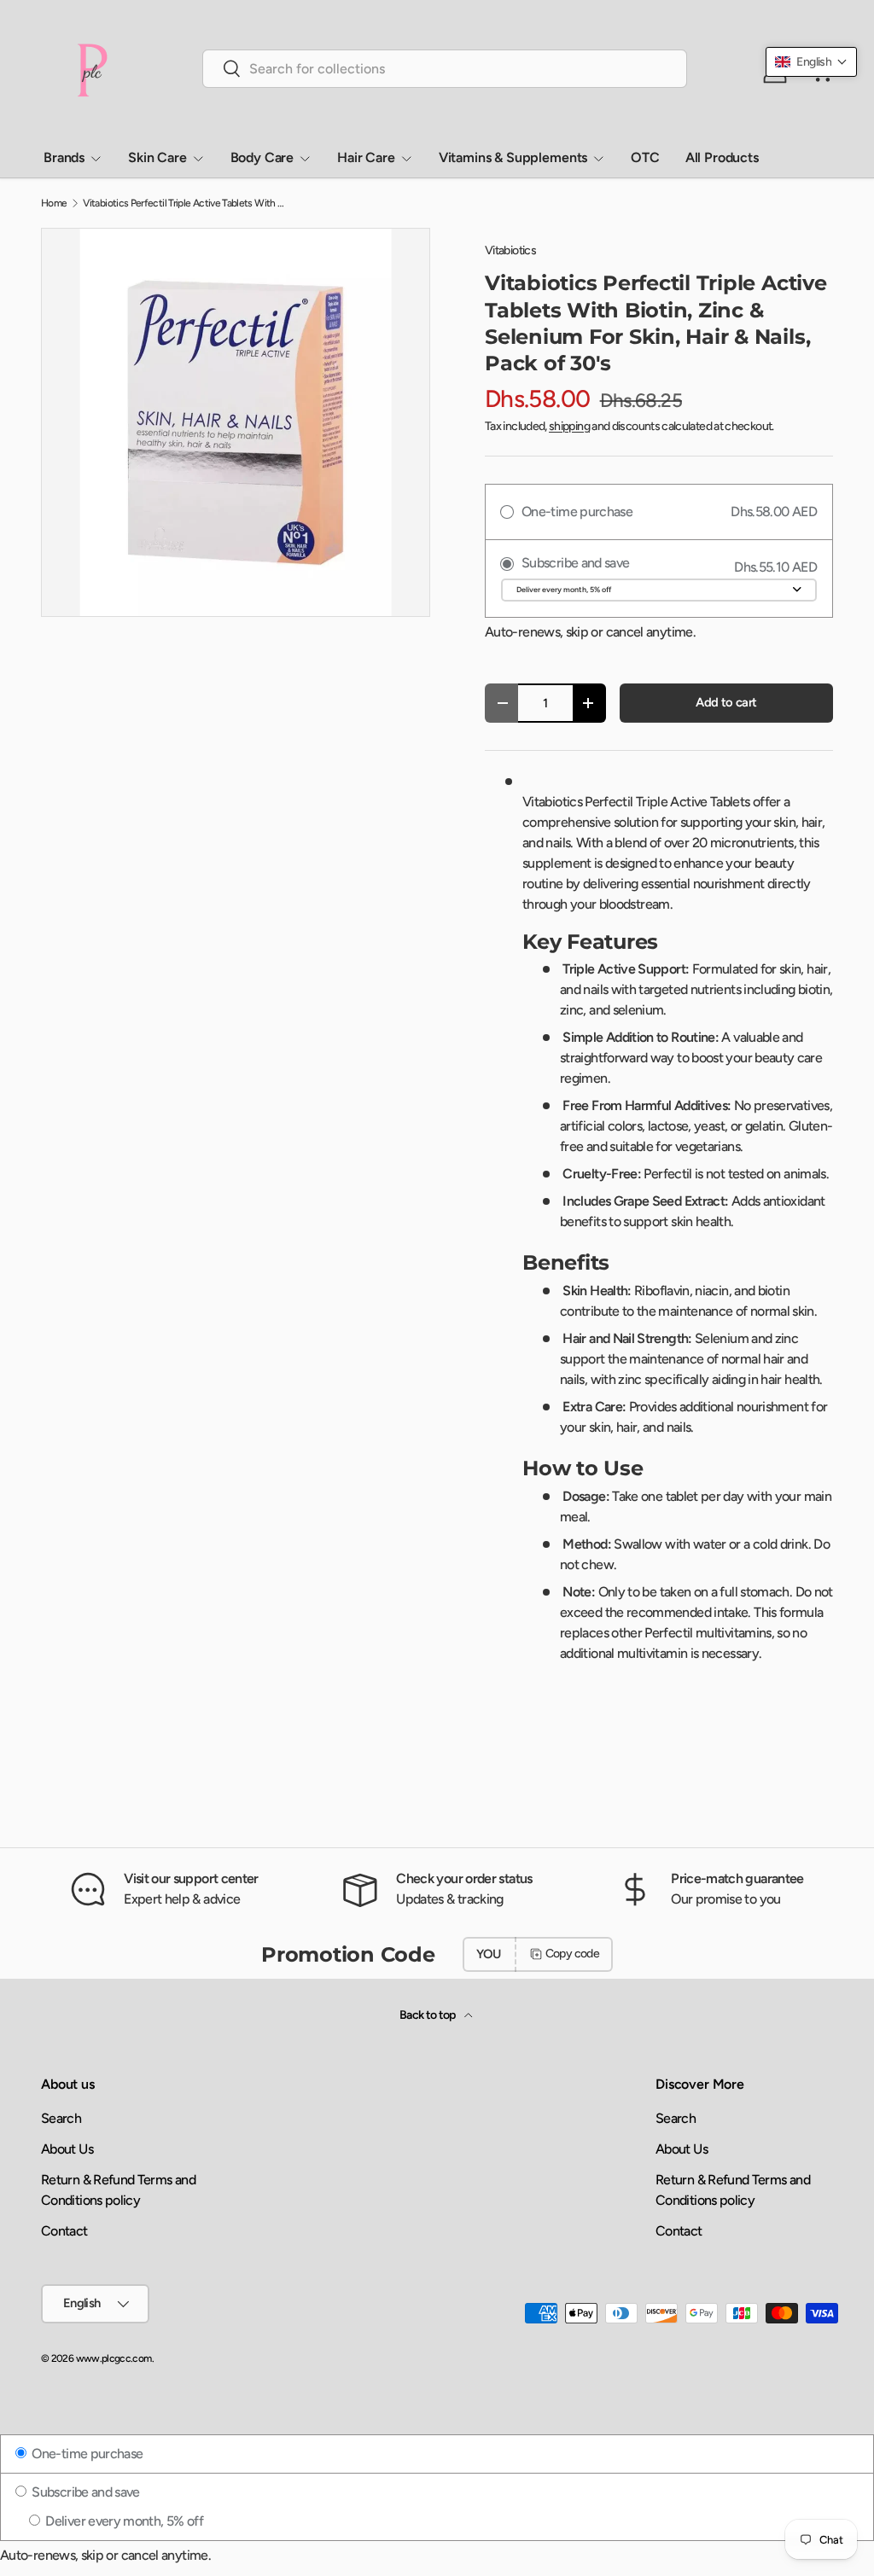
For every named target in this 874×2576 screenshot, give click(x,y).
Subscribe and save (84, 2492)
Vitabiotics (510, 250)
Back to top (428, 2015)
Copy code (572, 1954)
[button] (811, 62)
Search (61, 2118)
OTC (645, 157)
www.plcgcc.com (114, 2358)
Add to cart (726, 702)
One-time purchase (86, 2454)
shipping (569, 426)
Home (54, 203)
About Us (67, 2149)
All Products (722, 157)
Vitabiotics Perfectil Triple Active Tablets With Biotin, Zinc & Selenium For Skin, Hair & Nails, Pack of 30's (185, 203)
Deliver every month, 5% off (123, 2521)
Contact (64, 2231)
